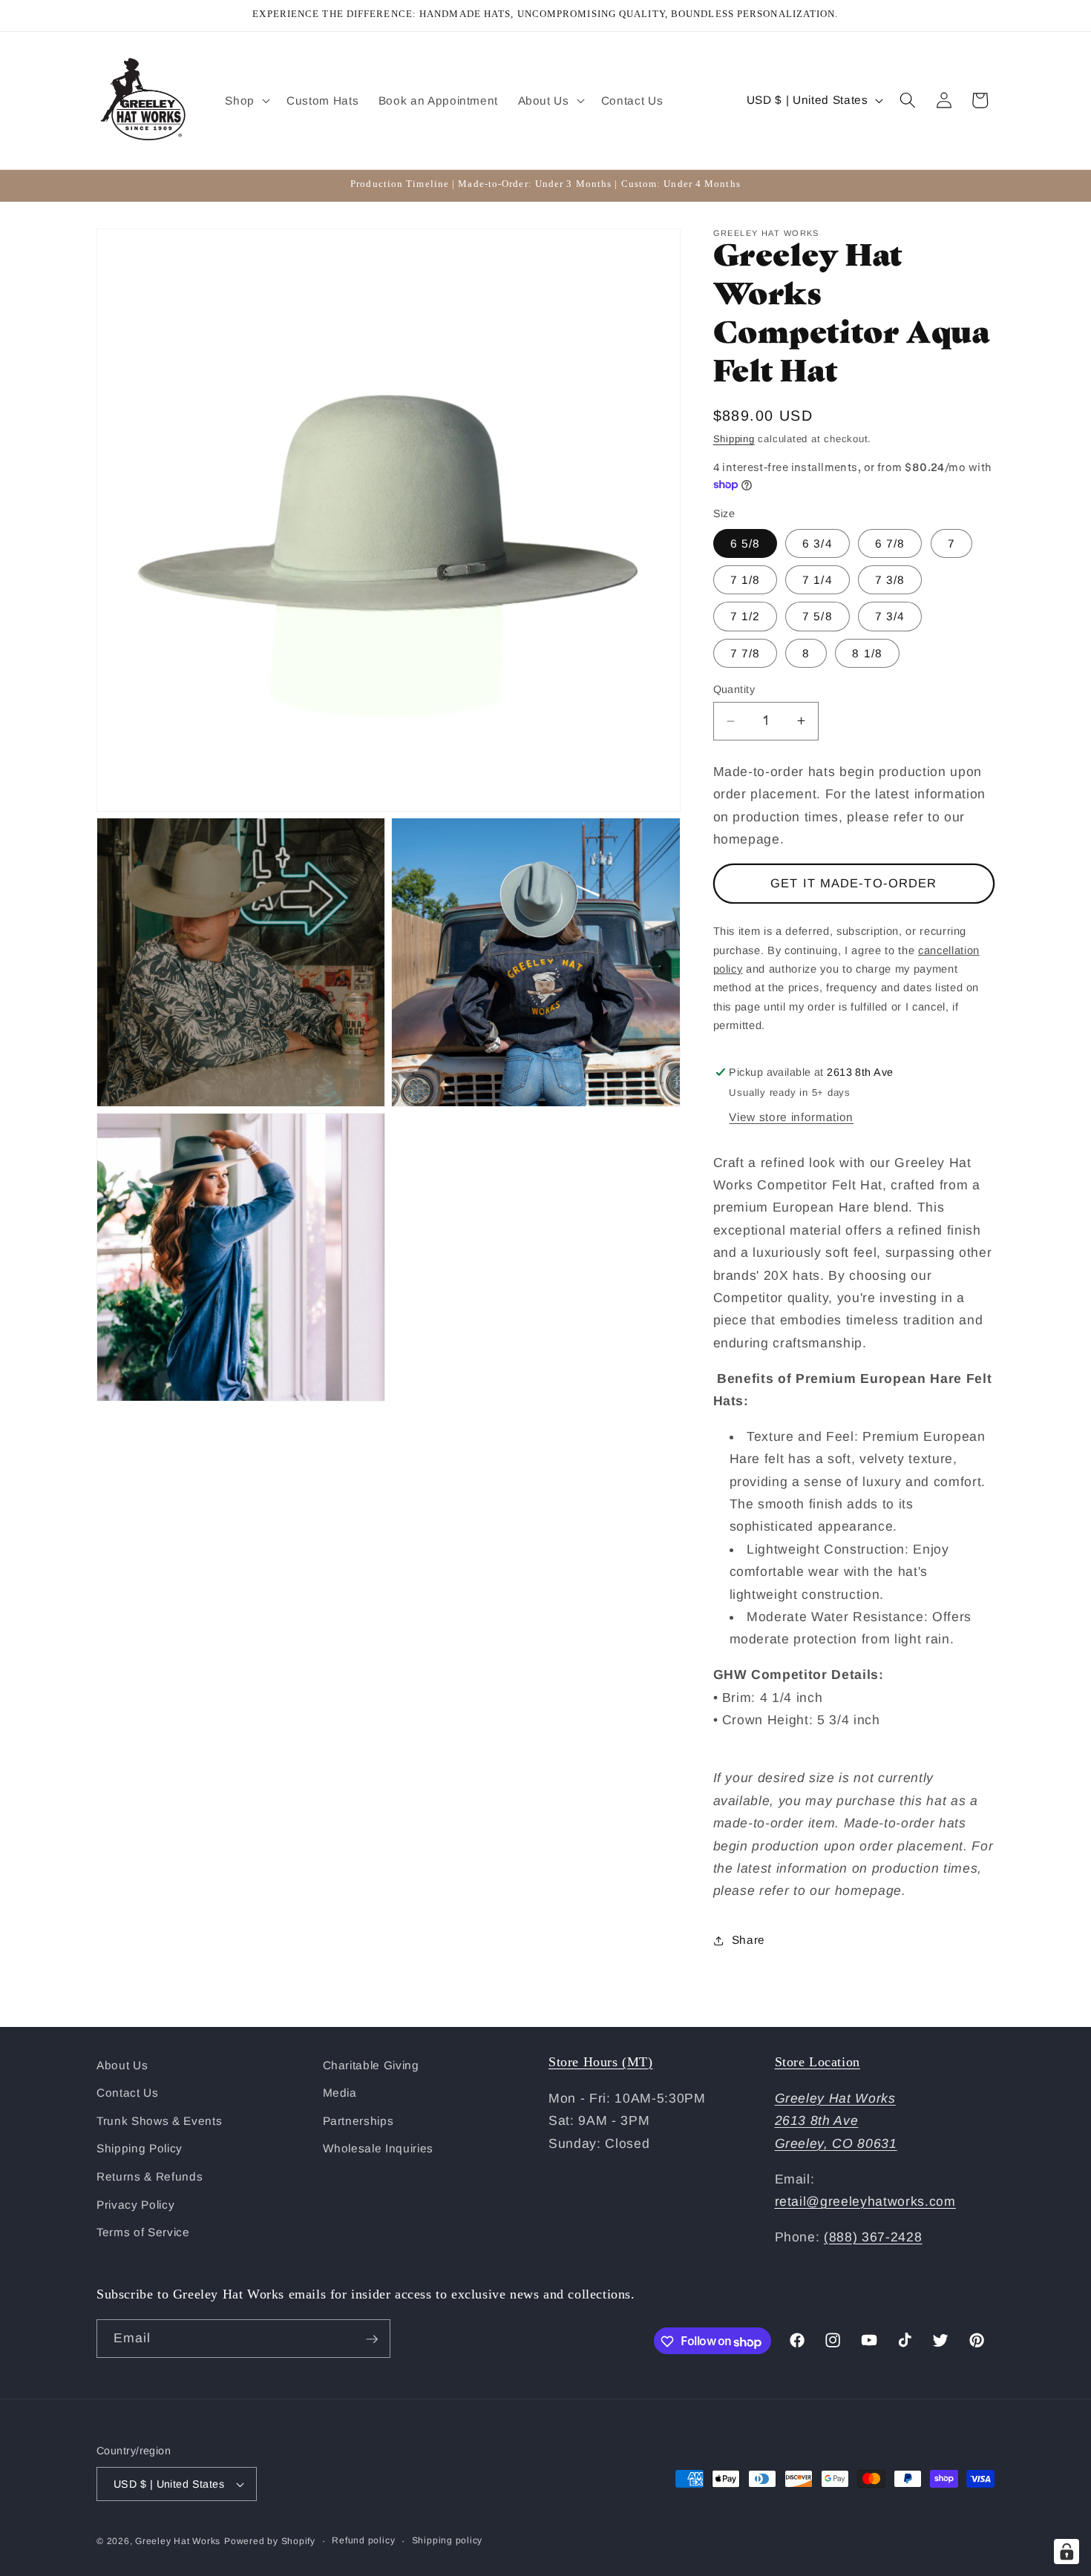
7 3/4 (890, 616)
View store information (791, 1117)
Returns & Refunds (150, 2176)
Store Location (818, 2062)
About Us (122, 2065)
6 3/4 (818, 543)
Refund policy (363, 2540)
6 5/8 (746, 543)
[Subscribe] (372, 2339)
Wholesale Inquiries (379, 2149)
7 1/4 (818, 580)
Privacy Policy (135, 2205)
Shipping (734, 439)
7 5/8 (818, 616)
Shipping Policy (140, 2149)
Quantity (734, 689)
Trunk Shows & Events (159, 2121)
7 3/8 (890, 580)
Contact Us (128, 2093)
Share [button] (748, 1940)
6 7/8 (890, 543)
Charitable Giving (371, 2065)
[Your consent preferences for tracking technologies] (1067, 2552)
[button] (246, 100)
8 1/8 (867, 653)
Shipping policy (448, 2540)
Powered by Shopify (270, 2541)
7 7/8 (746, 653)
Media (340, 2093)
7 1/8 (746, 580)
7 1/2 (746, 616)
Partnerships (358, 2121)
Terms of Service (143, 2233)
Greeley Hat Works (178, 2541)
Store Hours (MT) (601, 2062)
